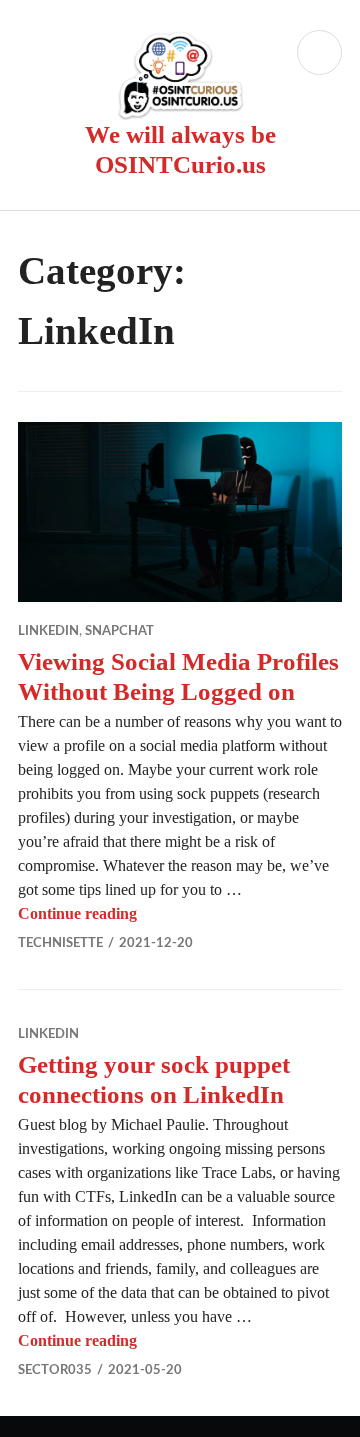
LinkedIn (48, 631)
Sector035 (55, 1370)
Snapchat (119, 631)
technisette (60, 943)
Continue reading (77, 913)
